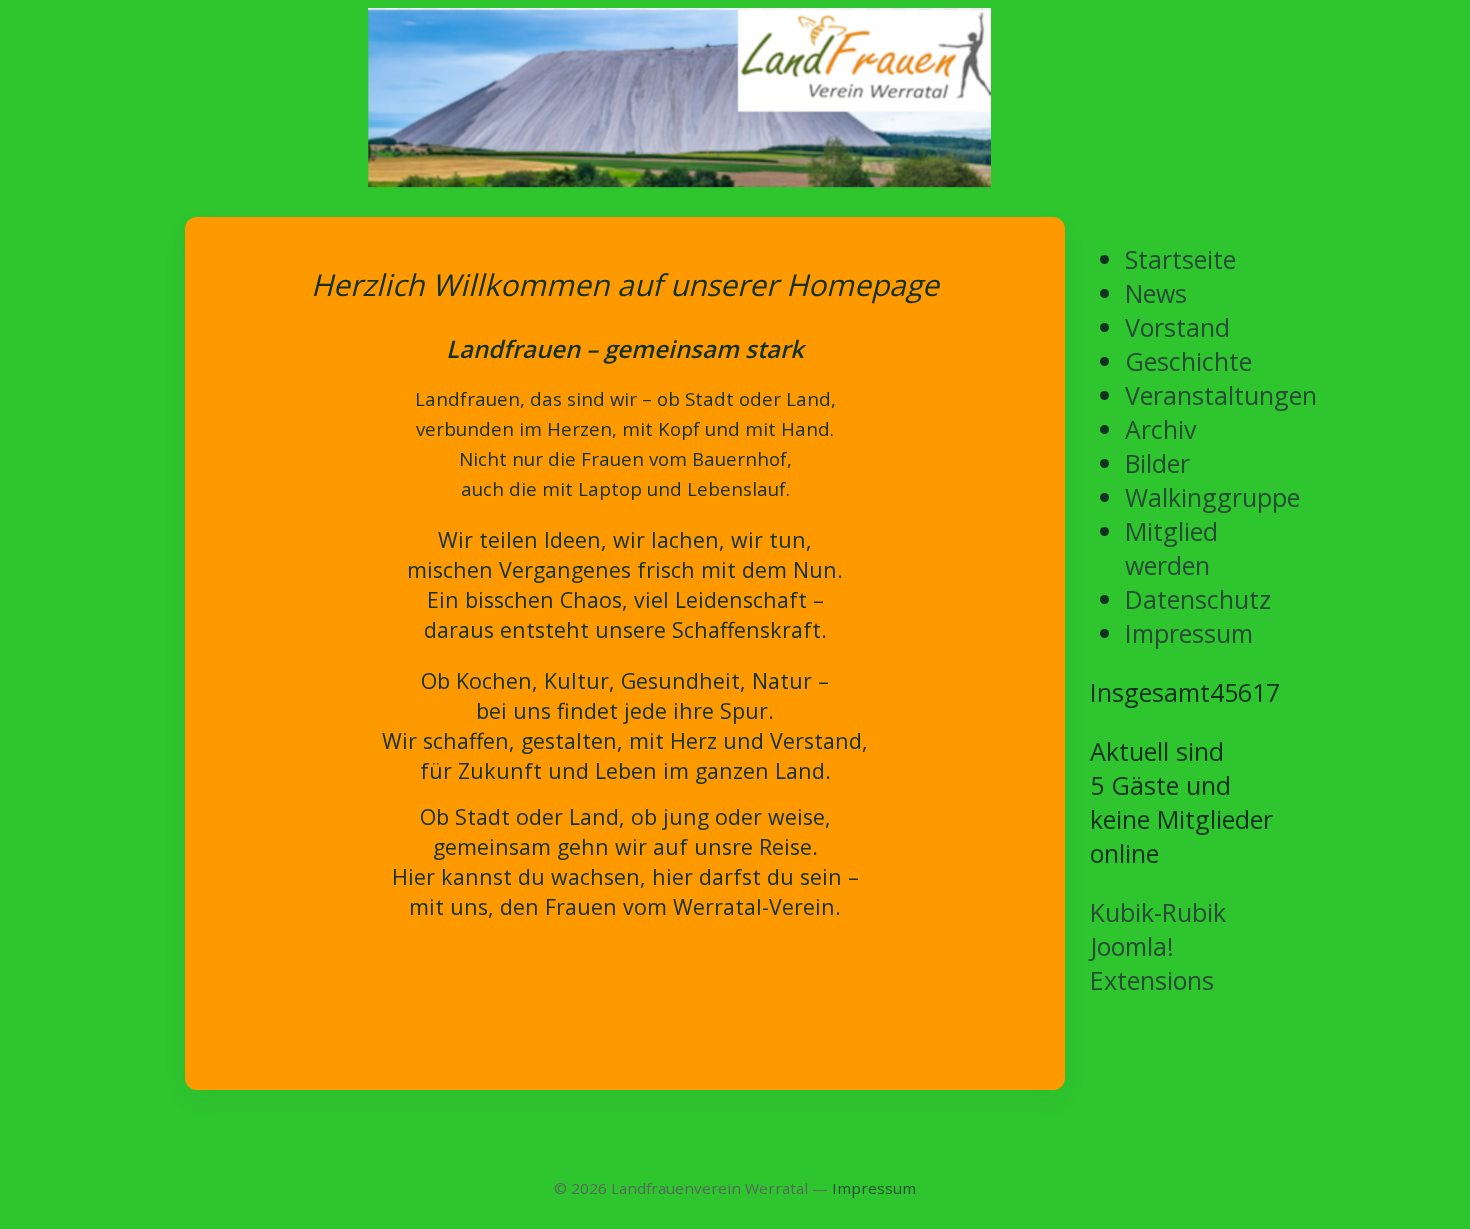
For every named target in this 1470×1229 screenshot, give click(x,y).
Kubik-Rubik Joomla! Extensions (1158, 946)
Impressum (874, 1188)
